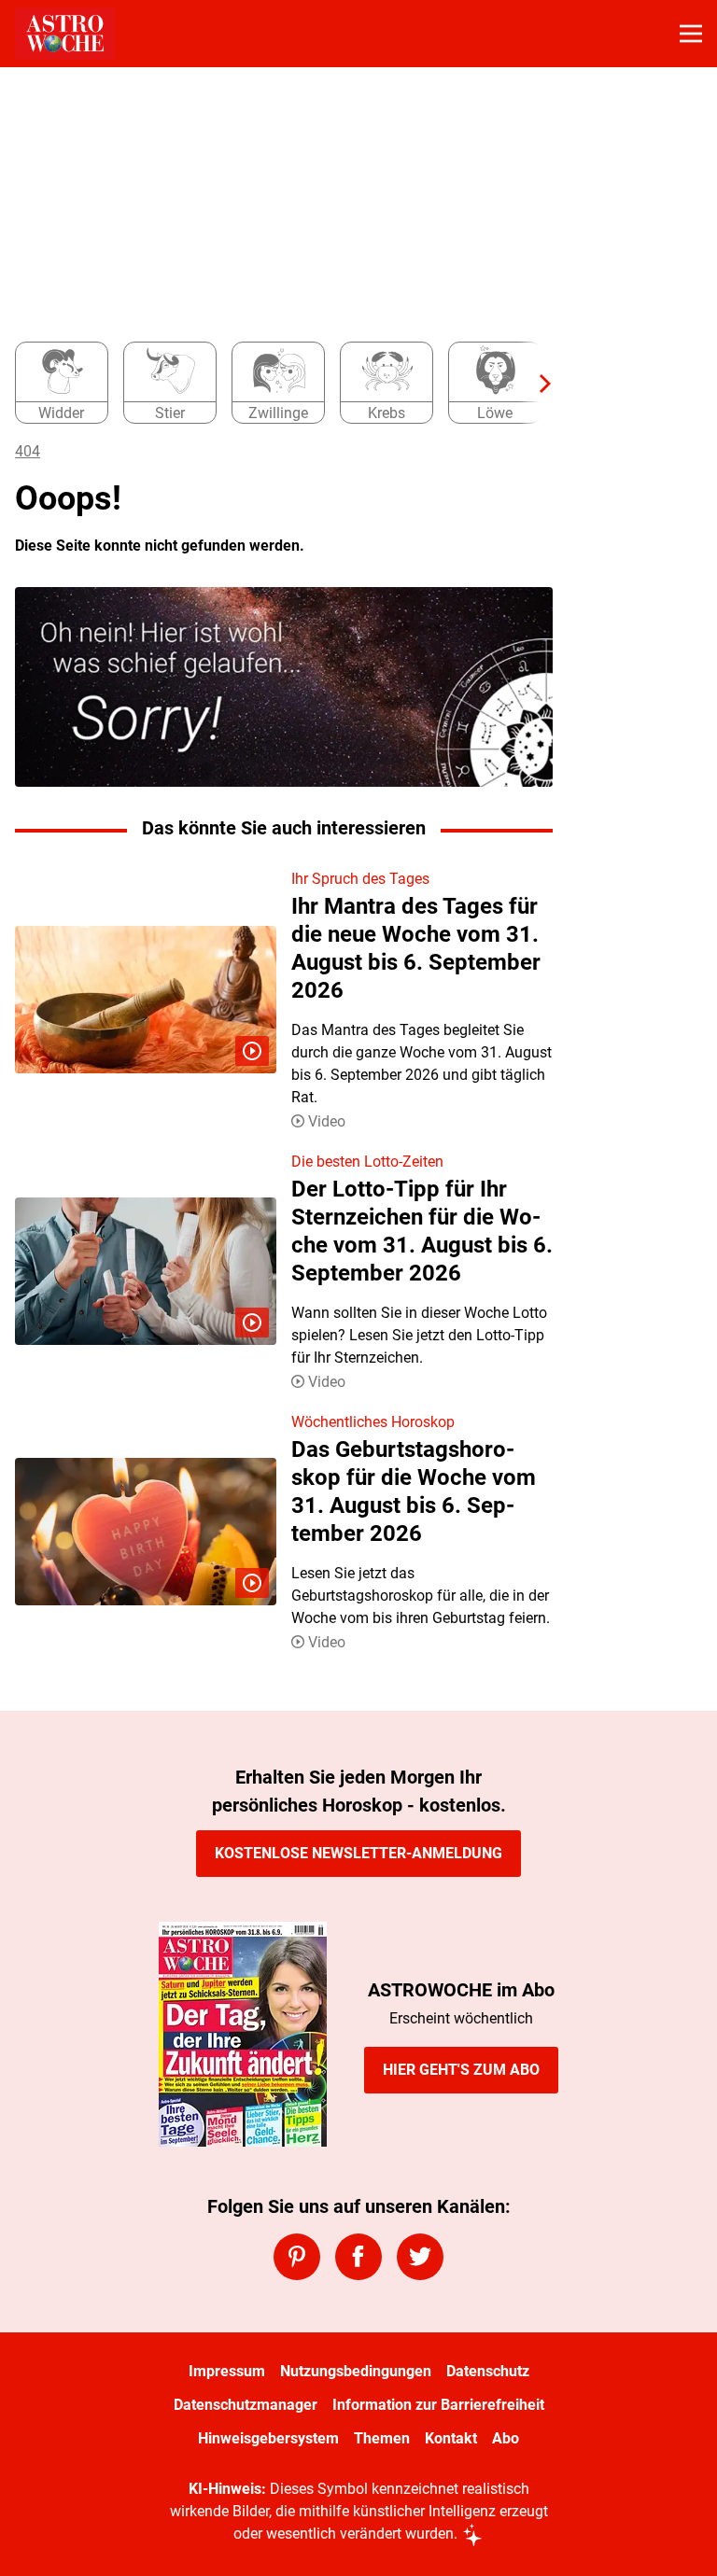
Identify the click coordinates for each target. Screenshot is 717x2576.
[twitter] (420, 2257)
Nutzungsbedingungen (356, 2371)
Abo (506, 2438)
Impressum (227, 2371)
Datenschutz (488, 2371)
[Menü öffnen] (691, 34)
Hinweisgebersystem (268, 2438)
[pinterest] (297, 2257)
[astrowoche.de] (65, 34)
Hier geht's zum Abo (461, 2070)
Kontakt (451, 2438)
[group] (276, 384)
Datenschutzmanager (246, 2405)
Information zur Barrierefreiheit (438, 2405)
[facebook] (358, 2257)
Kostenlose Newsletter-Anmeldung (358, 1853)
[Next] (536, 384)
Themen (382, 2438)
